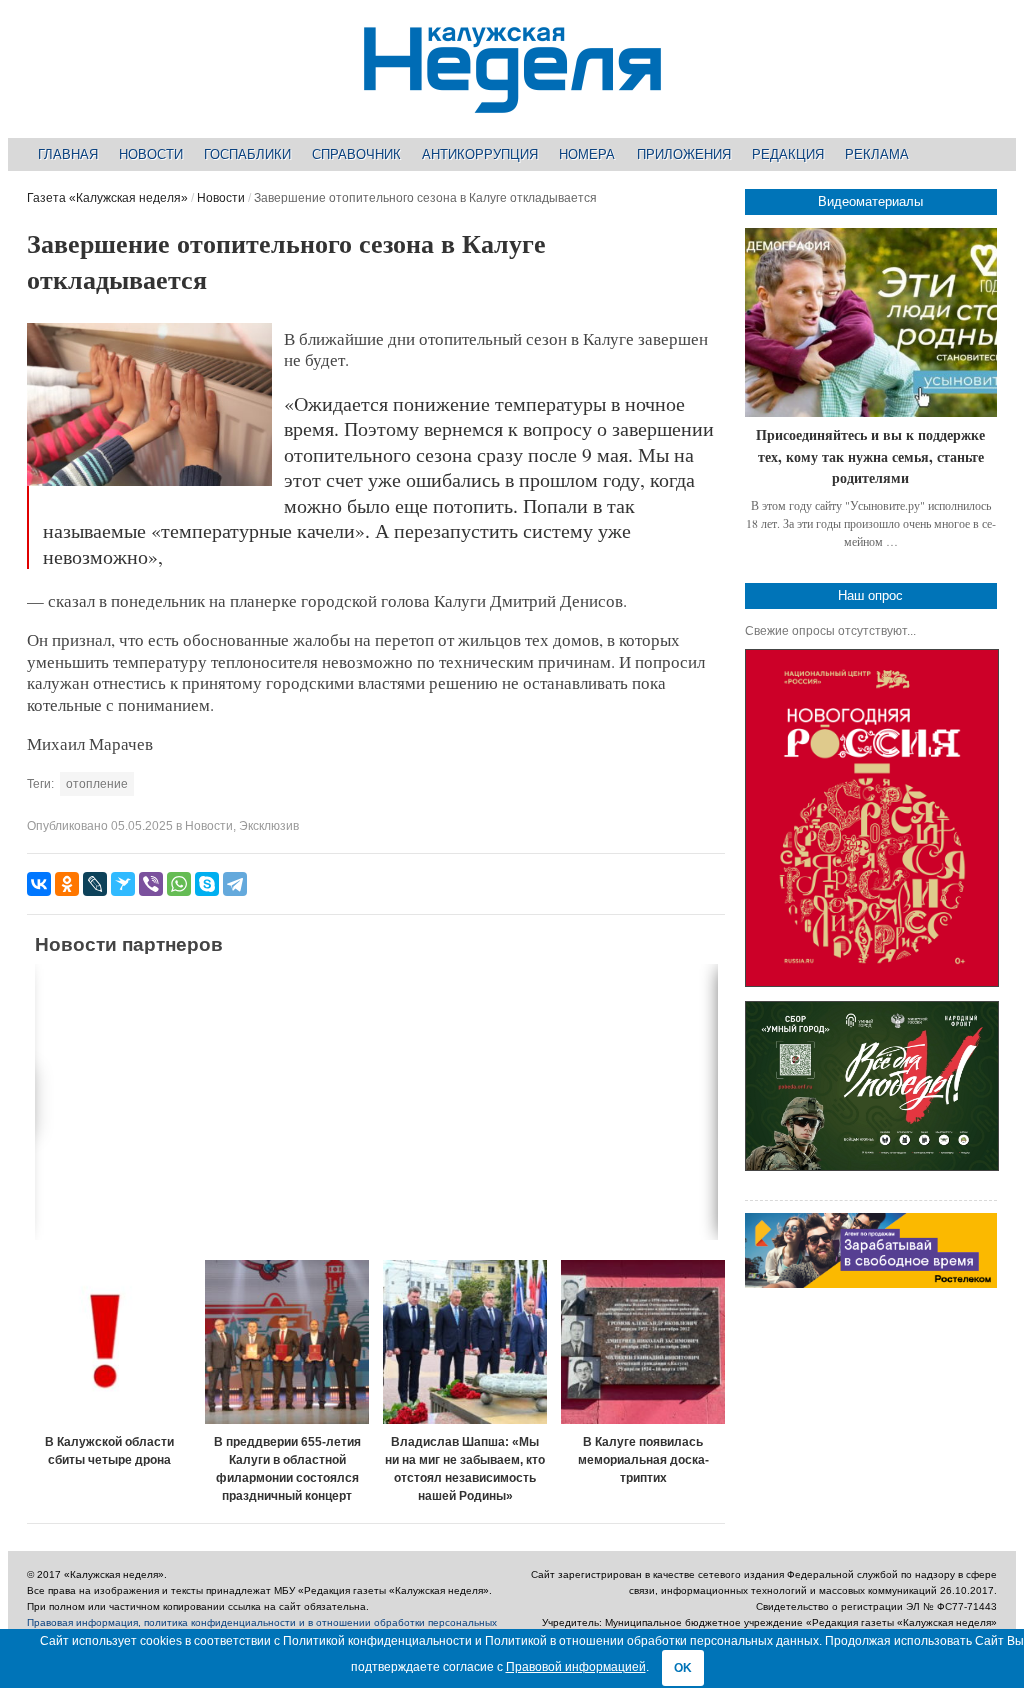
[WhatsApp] (179, 884)
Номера (587, 154)
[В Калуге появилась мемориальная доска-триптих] (643, 1342)
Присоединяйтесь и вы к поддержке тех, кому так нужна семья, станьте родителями (870, 456)
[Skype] (207, 884)
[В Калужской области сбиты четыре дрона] (109, 1342)
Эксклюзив (269, 826)
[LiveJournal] (95, 884)
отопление (97, 784)
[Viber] (151, 884)
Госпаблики (247, 154)
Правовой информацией (576, 1667)
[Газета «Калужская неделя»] (512, 101)
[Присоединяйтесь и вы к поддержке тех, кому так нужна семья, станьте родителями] (871, 322)
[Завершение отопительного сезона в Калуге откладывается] (149, 482)
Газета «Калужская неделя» (107, 198)
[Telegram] (235, 884)
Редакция (788, 154)
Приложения (684, 154)
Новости (151, 154)
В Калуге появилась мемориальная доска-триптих (643, 1460)
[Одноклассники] (67, 884)
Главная (68, 154)
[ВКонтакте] (39, 884)
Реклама (877, 154)
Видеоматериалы (870, 201)
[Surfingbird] (123, 884)
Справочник (356, 154)
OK (683, 1668)
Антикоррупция (480, 154)
